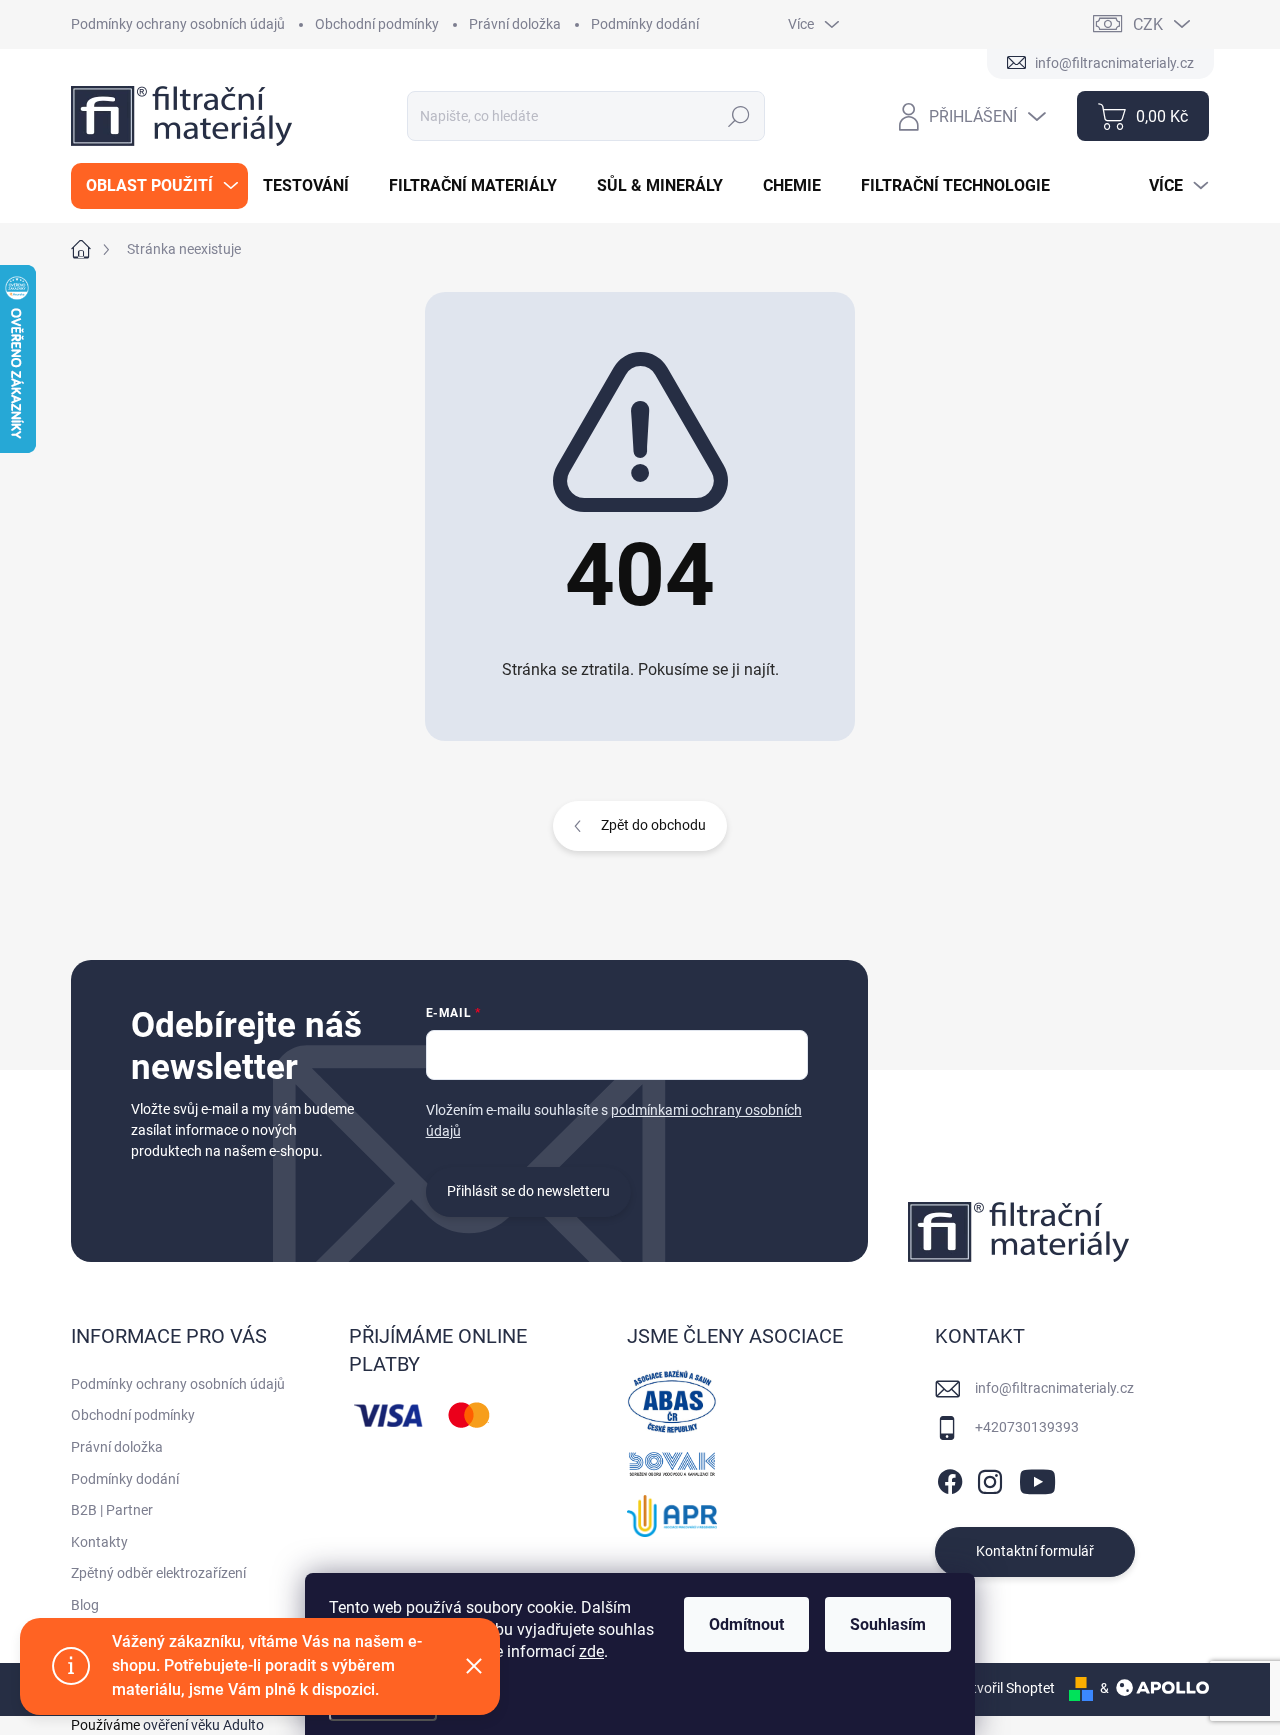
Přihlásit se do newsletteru (528, 1191)
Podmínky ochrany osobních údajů (178, 24)
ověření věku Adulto (203, 1725)
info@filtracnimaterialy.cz (1054, 1388)
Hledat (739, 116)
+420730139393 (1027, 1427)
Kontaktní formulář (1035, 1551)
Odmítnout (746, 1624)
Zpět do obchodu (653, 825)
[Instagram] (990, 1478)
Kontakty (99, 1542)
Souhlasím (888, 1624)
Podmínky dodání (645, 24)
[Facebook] (950, 1478)
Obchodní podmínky (377, 24)
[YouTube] (1037, 1478)
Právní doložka (515, 24)
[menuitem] (159, 186)
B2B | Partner (112, 1510)
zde (591, 1651)
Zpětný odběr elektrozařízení (158, 1573)
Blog (85, 1605)
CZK (1148, 24)
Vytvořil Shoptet (1005, 1688)
